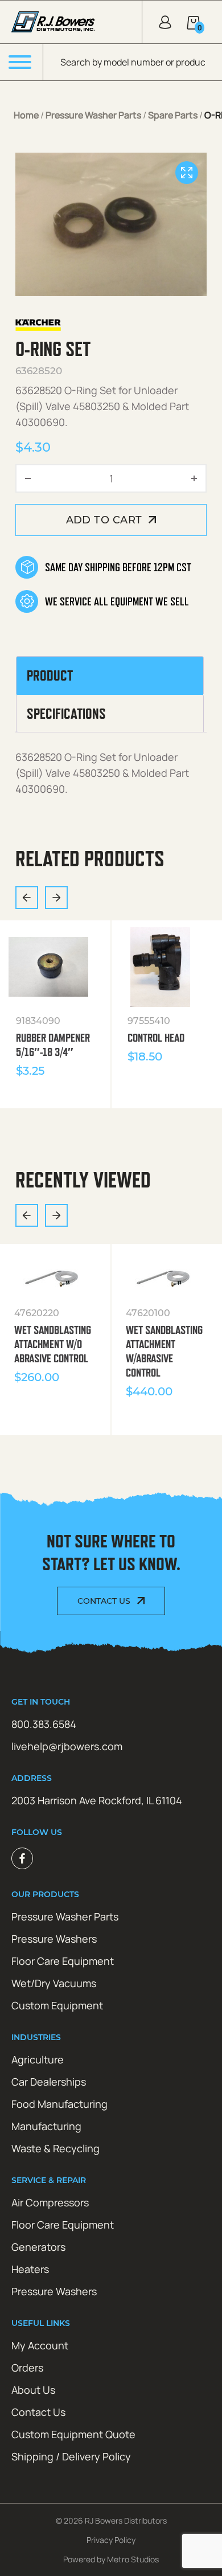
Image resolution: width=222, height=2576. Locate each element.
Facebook (22, 1858)
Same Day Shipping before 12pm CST (118, 567)
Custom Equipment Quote (73, 2434)
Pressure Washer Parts (93, 115)
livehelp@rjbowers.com (67, 1746)
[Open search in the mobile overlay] (133, 62)
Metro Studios (133, 2559)
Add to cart (104, 520)
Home (26, 115)
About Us (33, 2390)
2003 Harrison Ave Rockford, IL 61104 (97, 1800)
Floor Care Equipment (63, 1961)
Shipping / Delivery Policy (71, 2456)
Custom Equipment (57, 2005)
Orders (27, 2368)
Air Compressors (50, 2202)
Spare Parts (173, 115)
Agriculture (38, 2059)
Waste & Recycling (55, 2148)
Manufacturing (46, 2126)
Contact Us (104, 1601)
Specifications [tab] (66, 714)
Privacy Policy (111, 2540)
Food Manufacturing (59, 2104)
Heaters (30, 2269)
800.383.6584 (44, 1724)
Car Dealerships (49, 2082)
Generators (38, 2247)
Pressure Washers (54, 1939)
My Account (40, 2345)
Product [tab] (50, 675)
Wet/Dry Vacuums (54, 1983)
